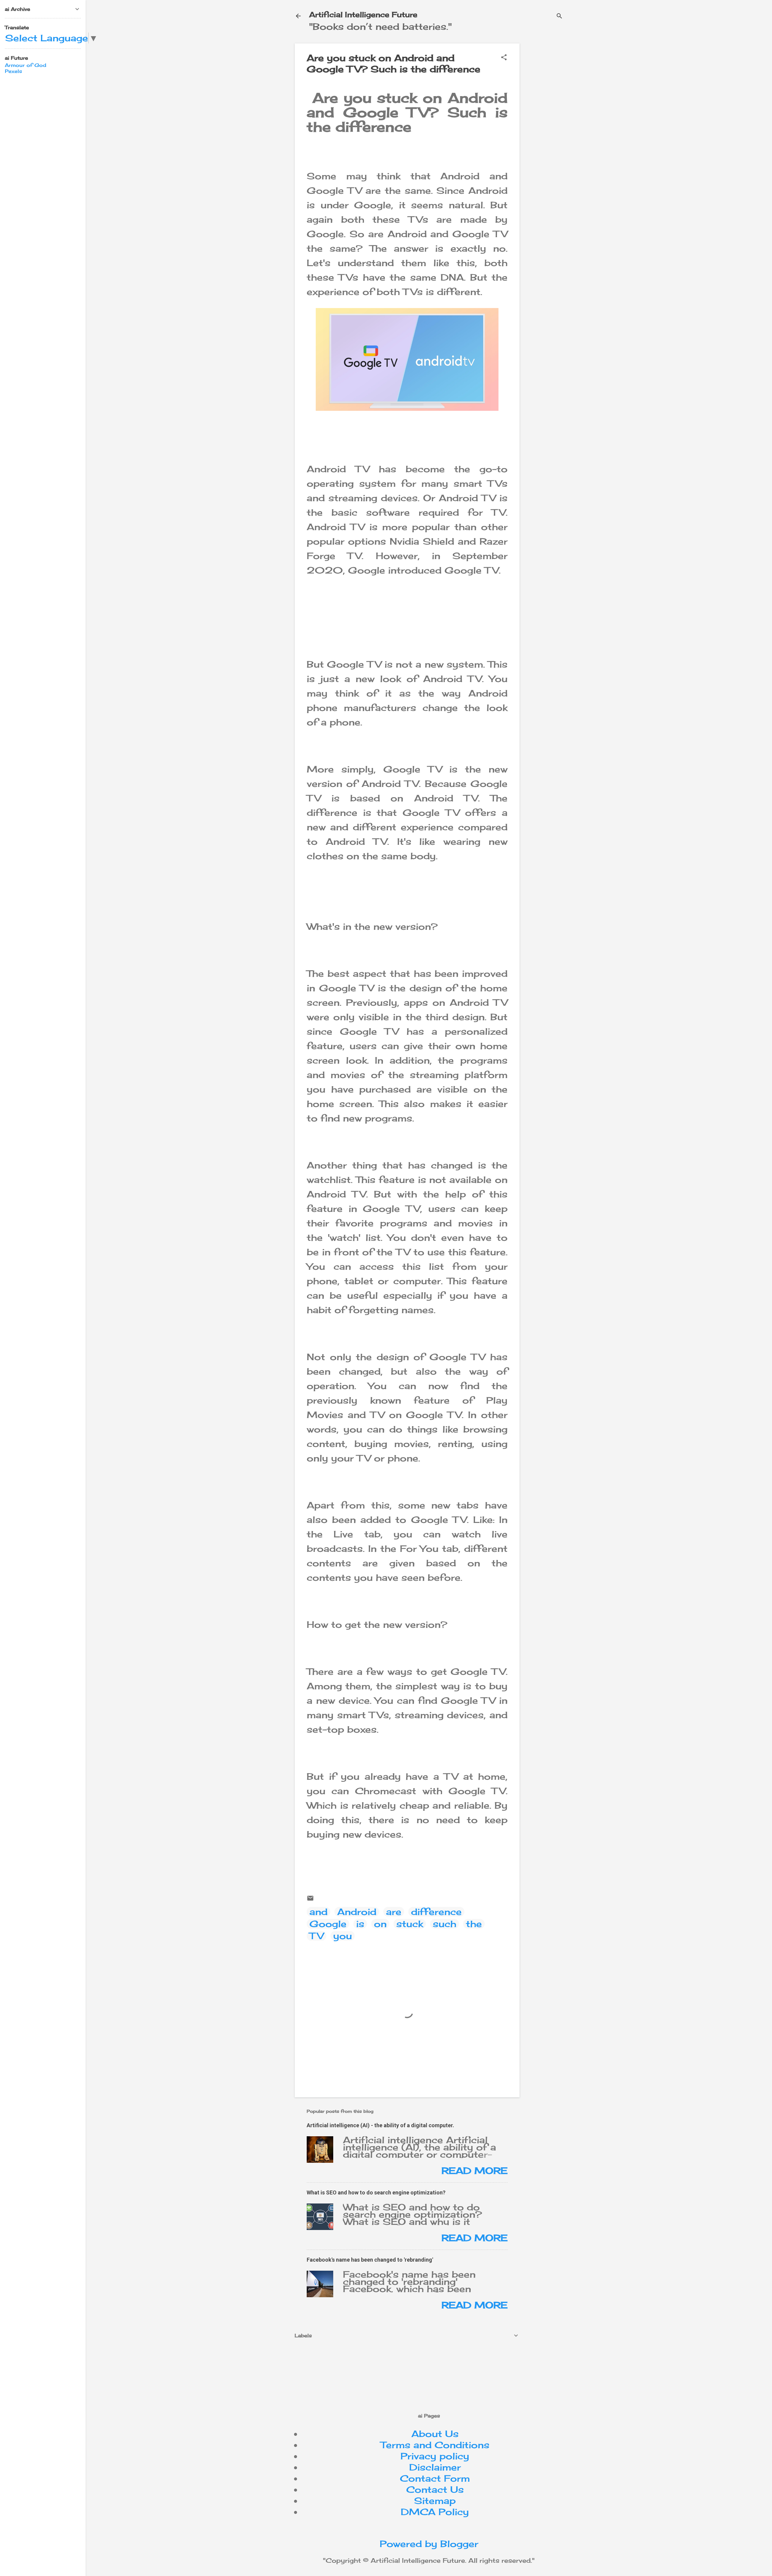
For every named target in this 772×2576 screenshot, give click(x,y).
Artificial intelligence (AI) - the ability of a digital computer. (380, 2125)
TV (316, 1936)
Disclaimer (435, 2467)
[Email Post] (310, 1898)
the (474, 1924)
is (360, 1924)
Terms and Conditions (435, 2445)
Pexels (13, 71)
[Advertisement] (575, 86)
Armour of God (25, 65)
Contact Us (435, 2490)
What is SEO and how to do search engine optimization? (376, 2192)
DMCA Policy (435, 2512)
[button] (504, 58)
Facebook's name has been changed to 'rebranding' (370, 2260)
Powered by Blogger (429, 2544)
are (394, 1912)
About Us (435, 2434)
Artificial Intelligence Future (363, 14)
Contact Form (435, 2478)
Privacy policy (435, 2456)
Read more (475, 2171)
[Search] (559, 16)
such (445, 1924)
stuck (410, 1924)
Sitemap (435, 2501)
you (343, 1936)
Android (357, 1912)
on (380, 1924)
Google (328, 1924)
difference (436, 1912)
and (318, 1912)
